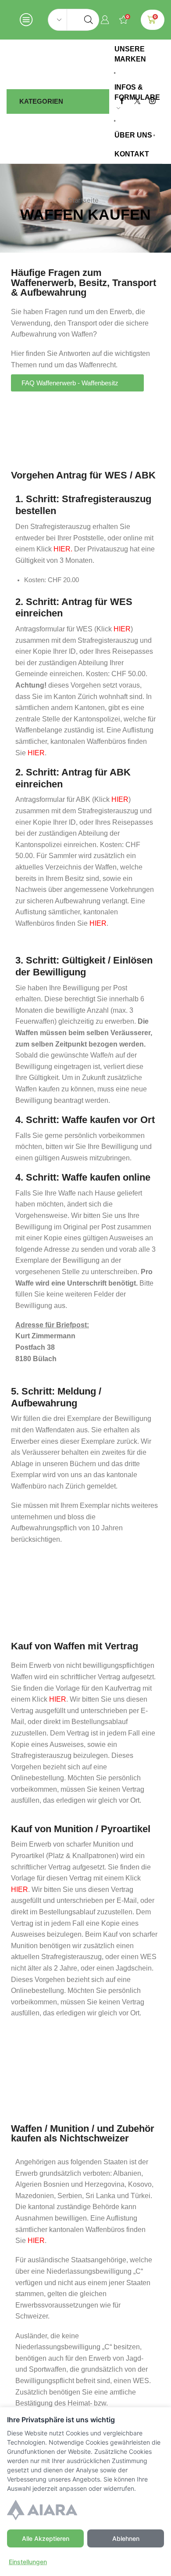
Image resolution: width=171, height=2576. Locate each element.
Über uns (133, 135)
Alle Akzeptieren (46, 2538)
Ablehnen (126, 2538)
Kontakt (132, 154)
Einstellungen (28, 2562)
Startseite (83, 200)
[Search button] (89, 20)
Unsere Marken (130, 54)
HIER (122, 629)
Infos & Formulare (137, 92)
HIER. (63, 549)
